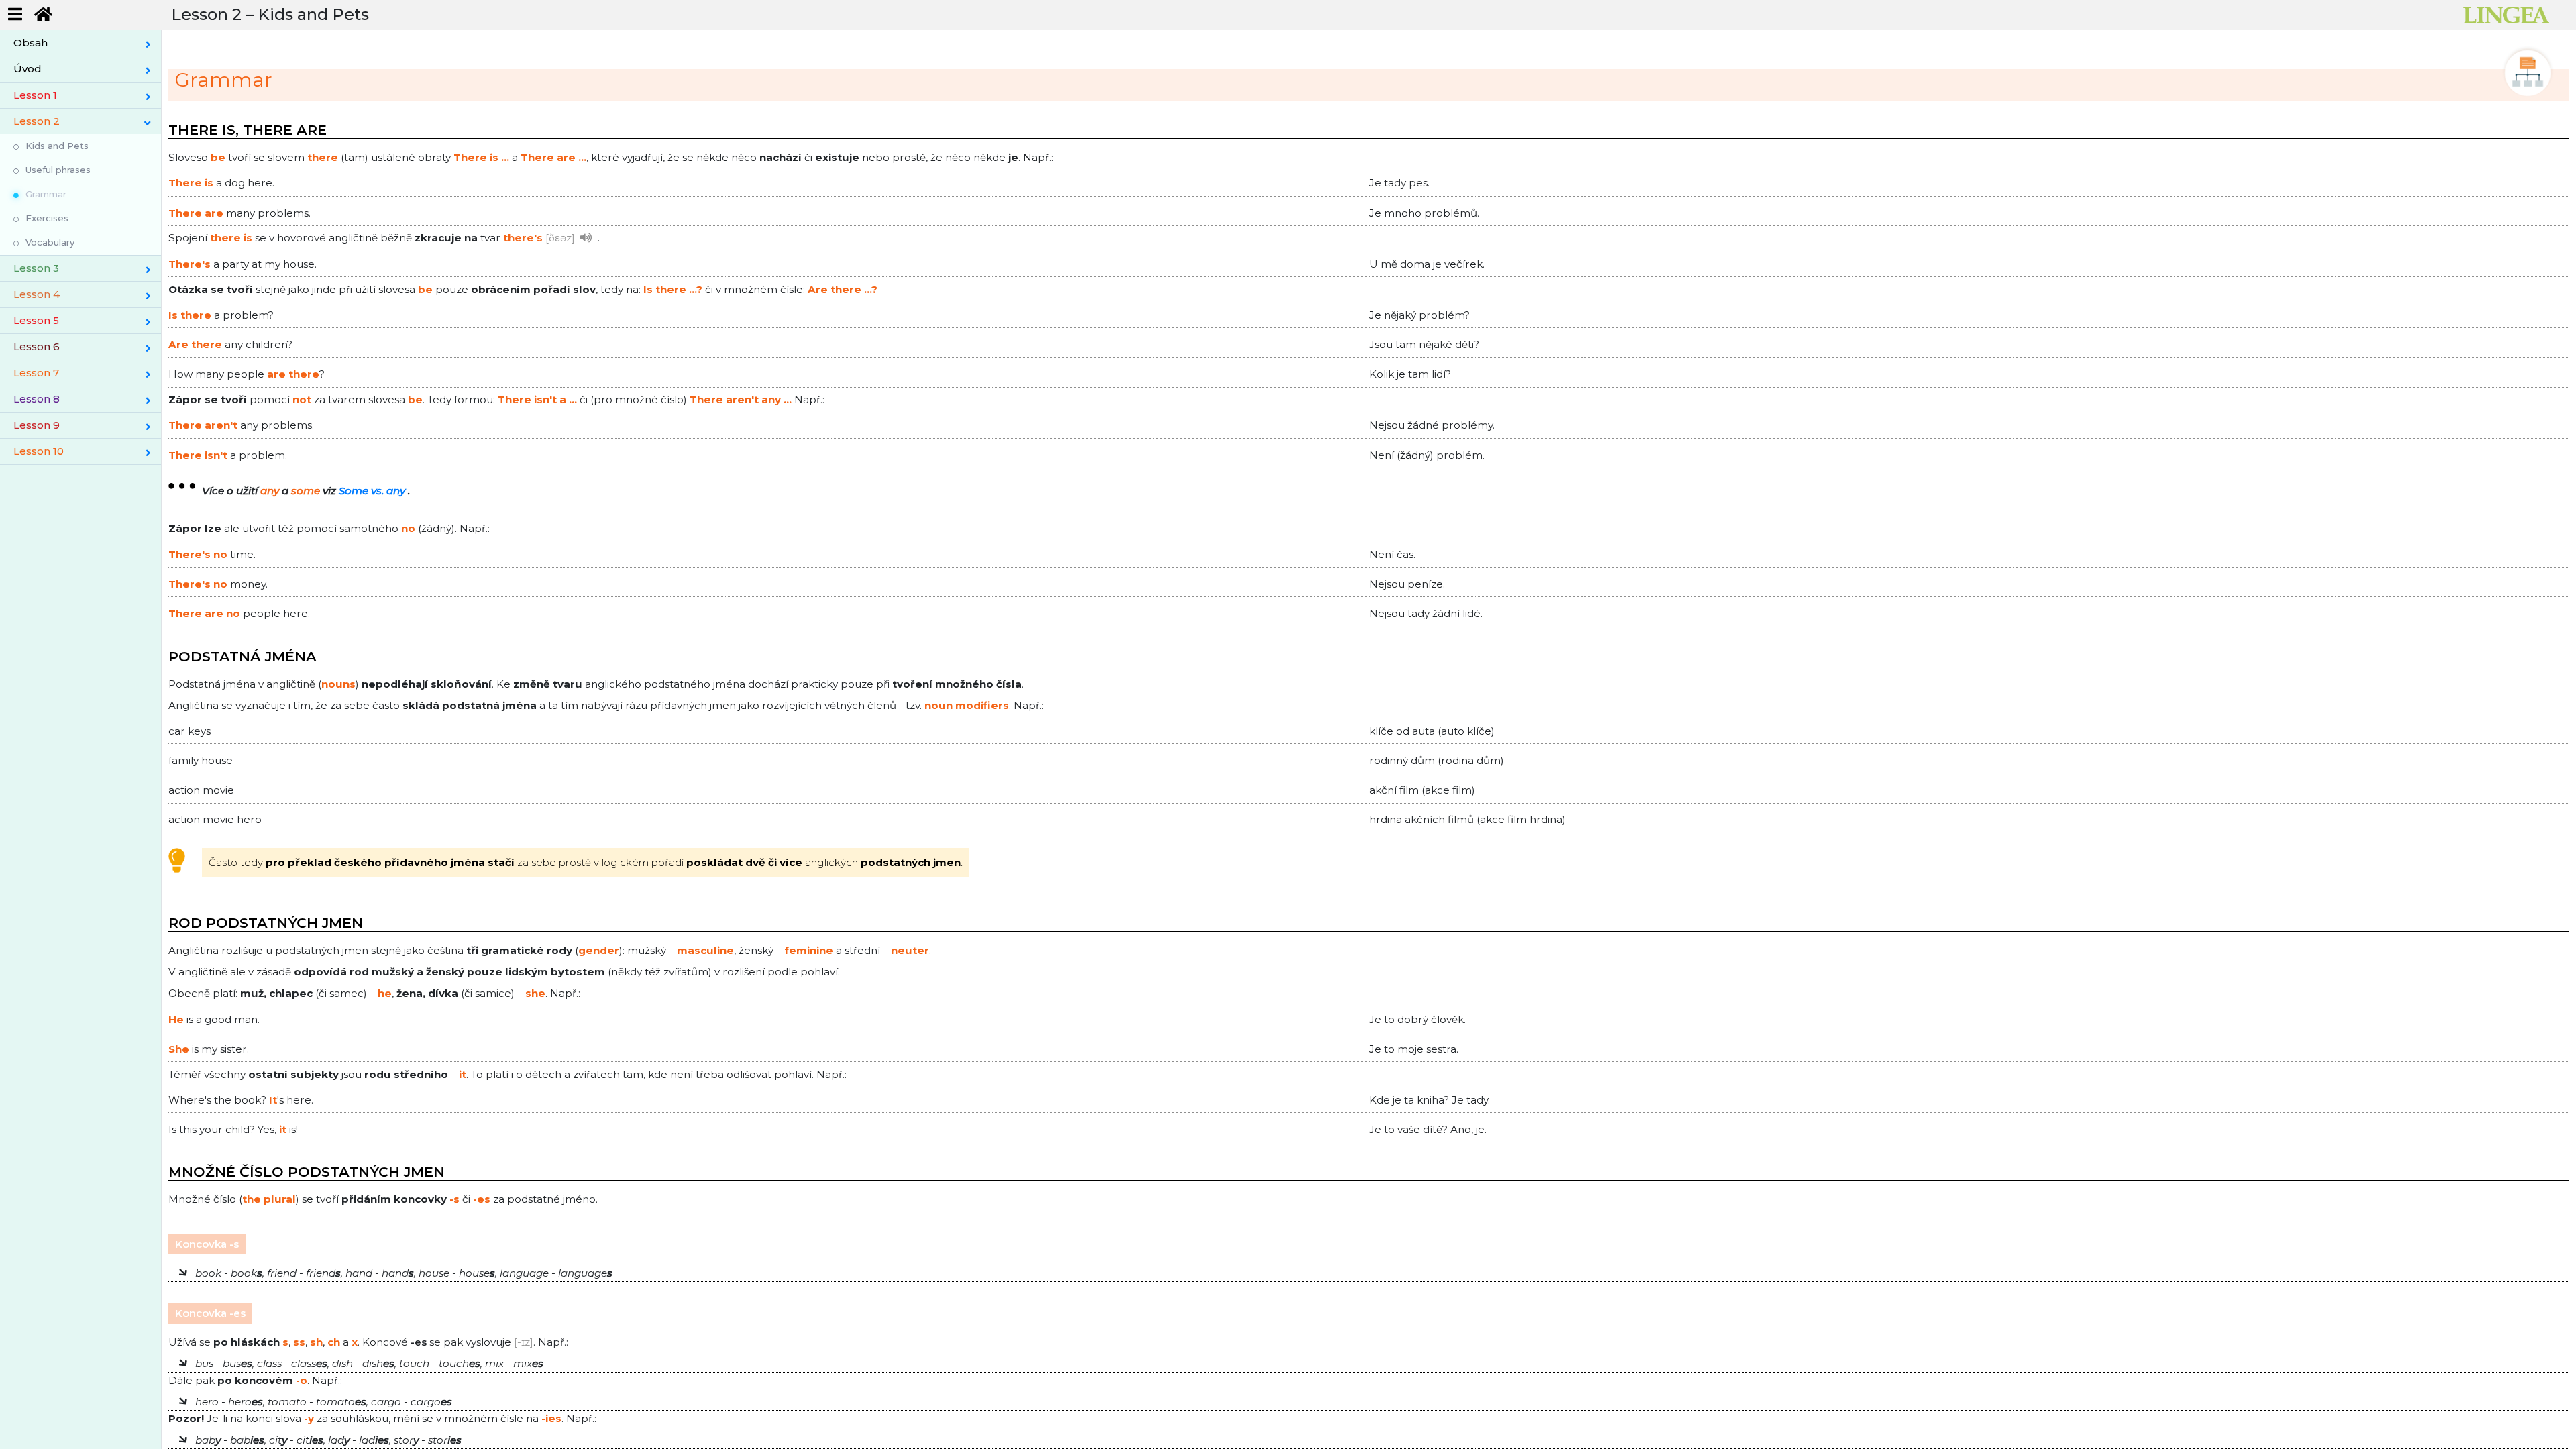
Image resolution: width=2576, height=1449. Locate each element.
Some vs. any (372, 491)
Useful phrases (58, 170)
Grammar (46, 194)
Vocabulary (50, 242)
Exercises (47, 218)
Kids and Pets (57, 146)
